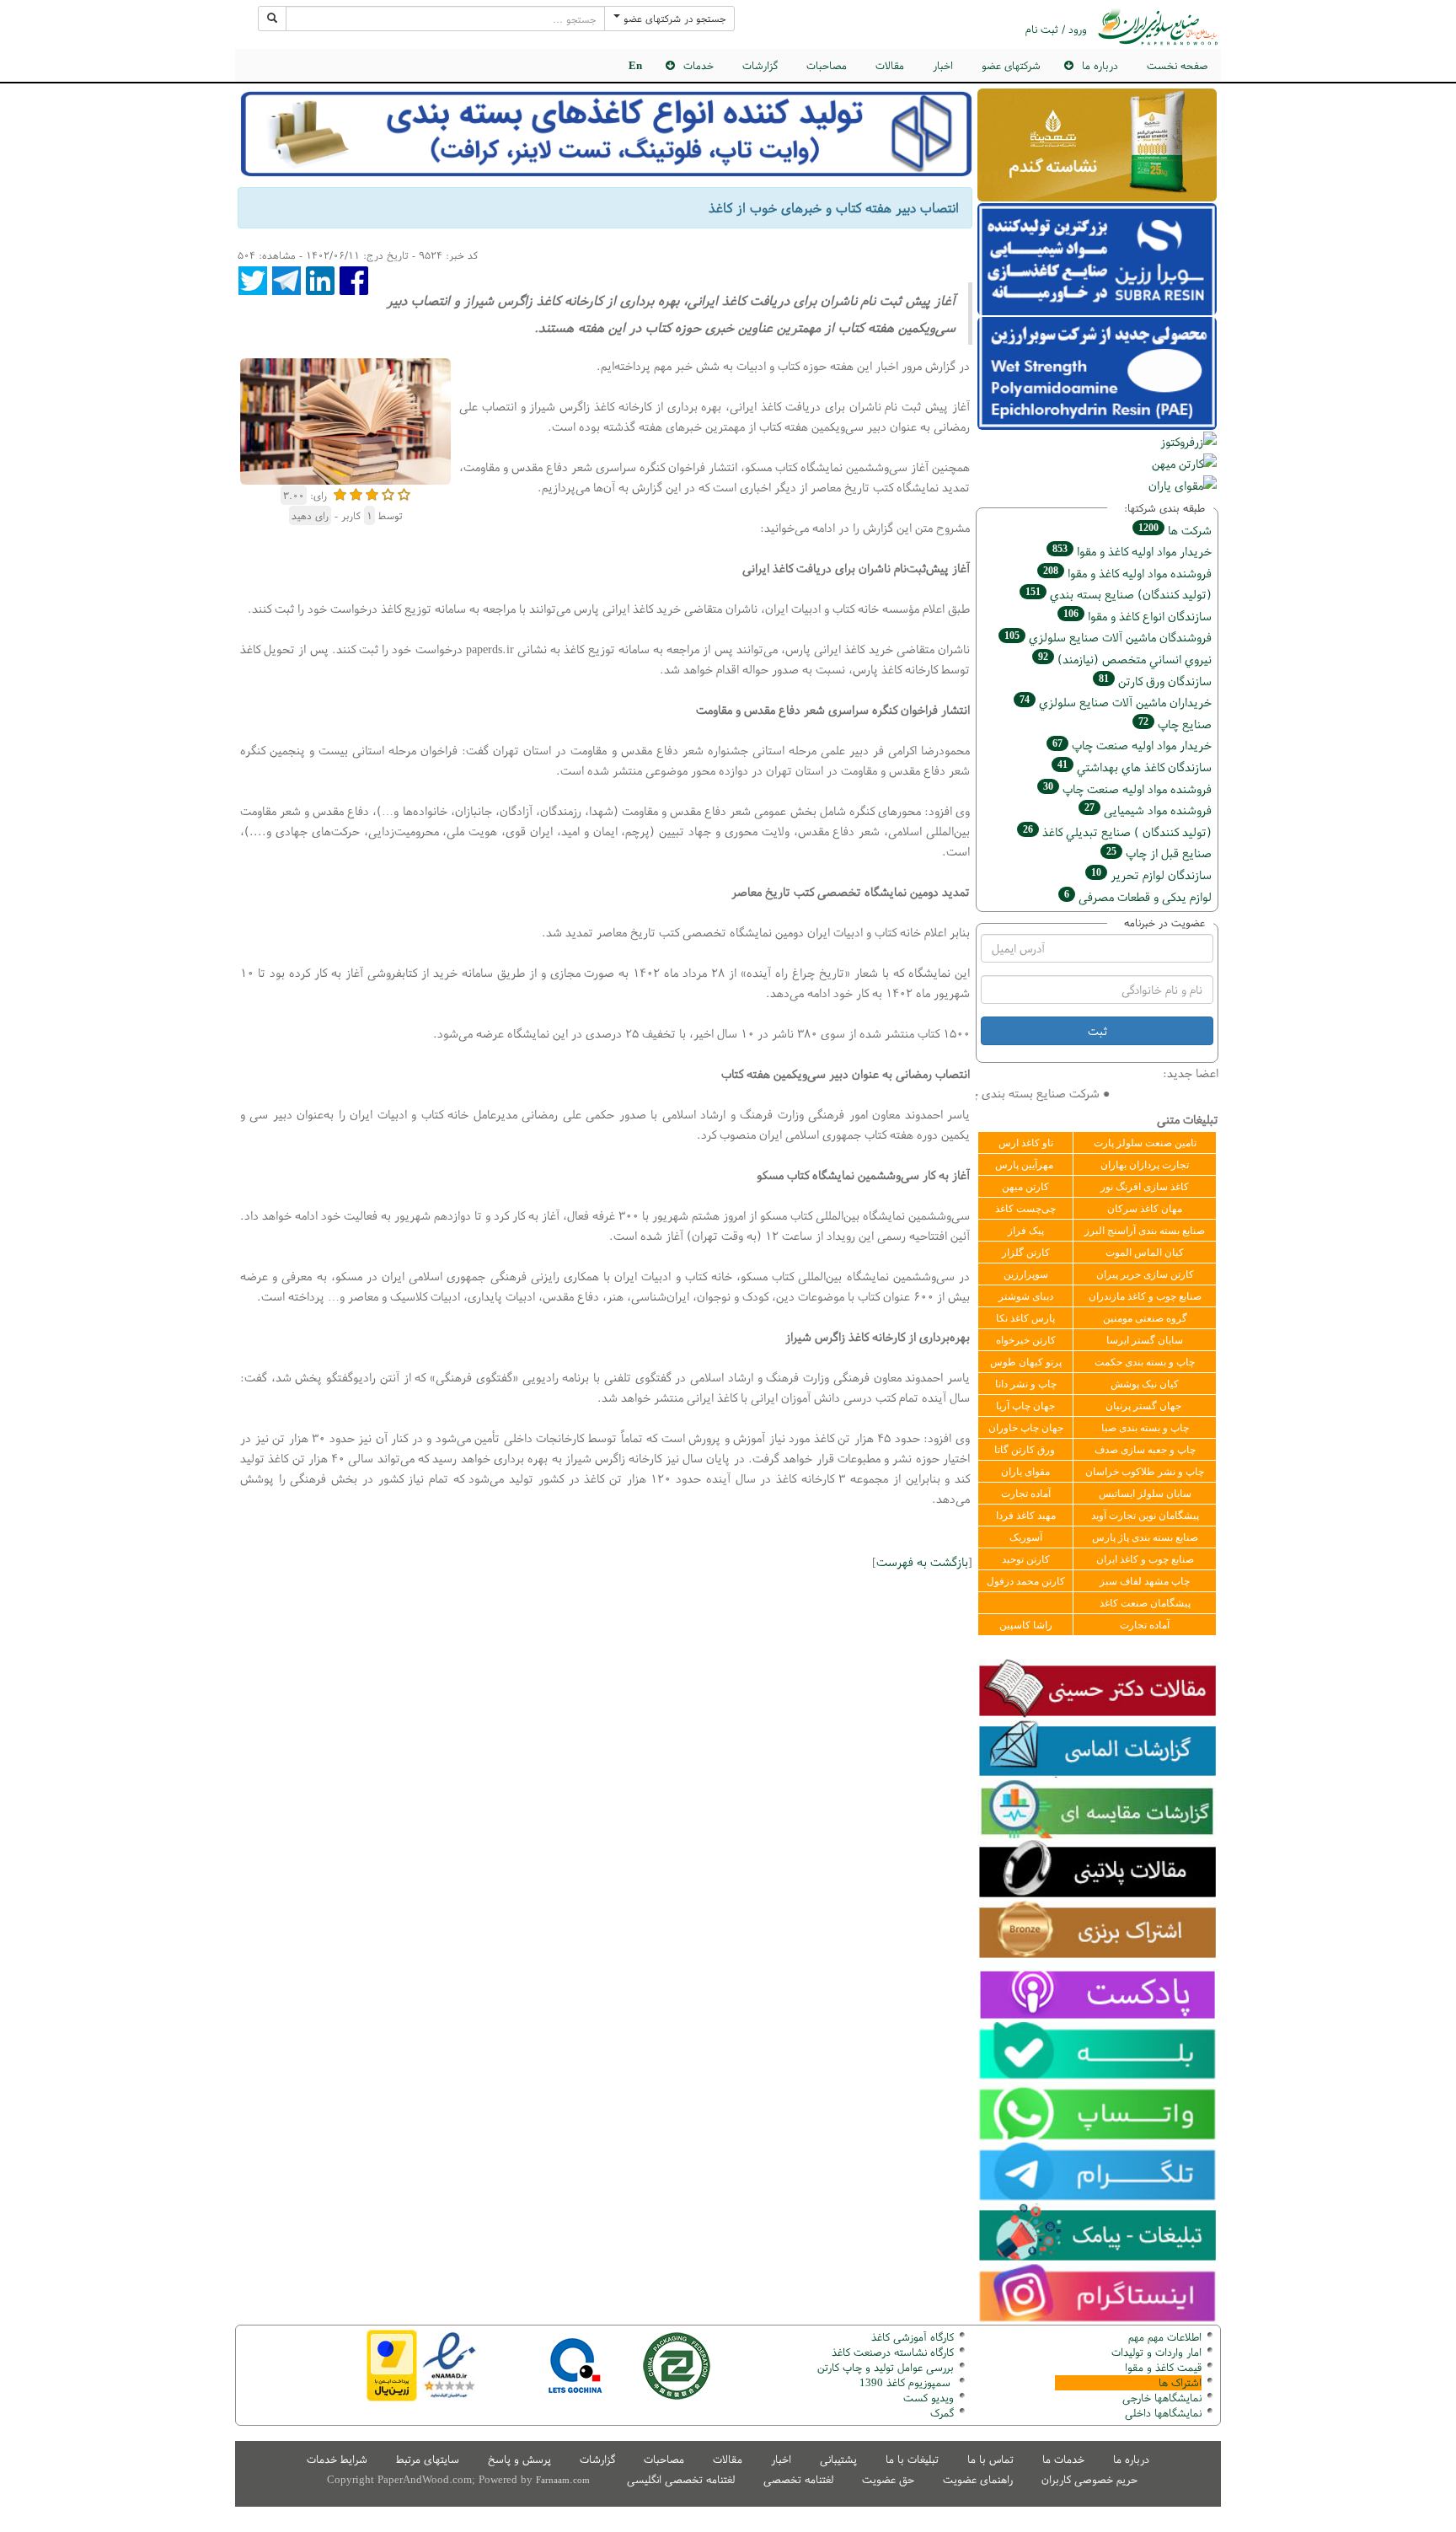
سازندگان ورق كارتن (1155, 681)
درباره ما (1131, 2459)
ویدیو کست (929, 2398)
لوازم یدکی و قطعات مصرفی (1138, 896)
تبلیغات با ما (912, 2459)
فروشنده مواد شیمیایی (1148, 810)
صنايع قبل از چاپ (1159, 853)
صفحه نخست (1177, 65)
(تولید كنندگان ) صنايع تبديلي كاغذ (1117, 831)
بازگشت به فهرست (922, 1561)
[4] (388, 493)
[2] (356, 493)
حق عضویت (888, 2479)
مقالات (890, 65)
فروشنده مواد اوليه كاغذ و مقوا (1127, 573)
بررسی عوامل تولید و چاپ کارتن (886, 2367)
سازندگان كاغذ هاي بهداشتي (1135, 767)
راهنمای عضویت (978, 2479)
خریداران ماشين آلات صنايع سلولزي (1116, 702)
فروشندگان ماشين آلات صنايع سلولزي (1108, 637)
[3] (372, 493)
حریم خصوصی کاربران (1089, 2479)
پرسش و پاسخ (519, 2459)
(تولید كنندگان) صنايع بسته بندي (1119, 594)
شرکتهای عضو (1011, 65)
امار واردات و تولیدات (1156, 2352)
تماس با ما (990, 2459)
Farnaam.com (563, 2480)
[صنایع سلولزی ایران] (1158, 27)
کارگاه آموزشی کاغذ (913, 2337)
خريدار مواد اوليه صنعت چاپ (1132, 745)
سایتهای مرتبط (428, 2459)
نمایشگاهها (1162, 2398)
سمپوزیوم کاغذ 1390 (907, 2382)
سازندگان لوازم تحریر (1151, 874)
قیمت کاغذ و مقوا (1163, 2367)
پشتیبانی (838, 2459)
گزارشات (760, 65)
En (635, 65)
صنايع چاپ (1175, 724)
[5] (404, 493)
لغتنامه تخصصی (798, 2479)
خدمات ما (1063, 2459)
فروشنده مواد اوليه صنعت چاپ (1127, 789)
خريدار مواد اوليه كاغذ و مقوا (1132, 551)
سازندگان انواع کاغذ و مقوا (1137, 616)
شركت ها (1175, 530)
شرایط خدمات (337, 2459)
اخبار (943, 65)
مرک (940, 2413)
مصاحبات (827, 65)
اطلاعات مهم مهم (1165, 2337)
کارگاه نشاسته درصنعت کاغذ (891, 2352)
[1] (340, 493)
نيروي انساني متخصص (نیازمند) (1125, 659)
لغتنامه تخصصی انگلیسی (681, 2479)
